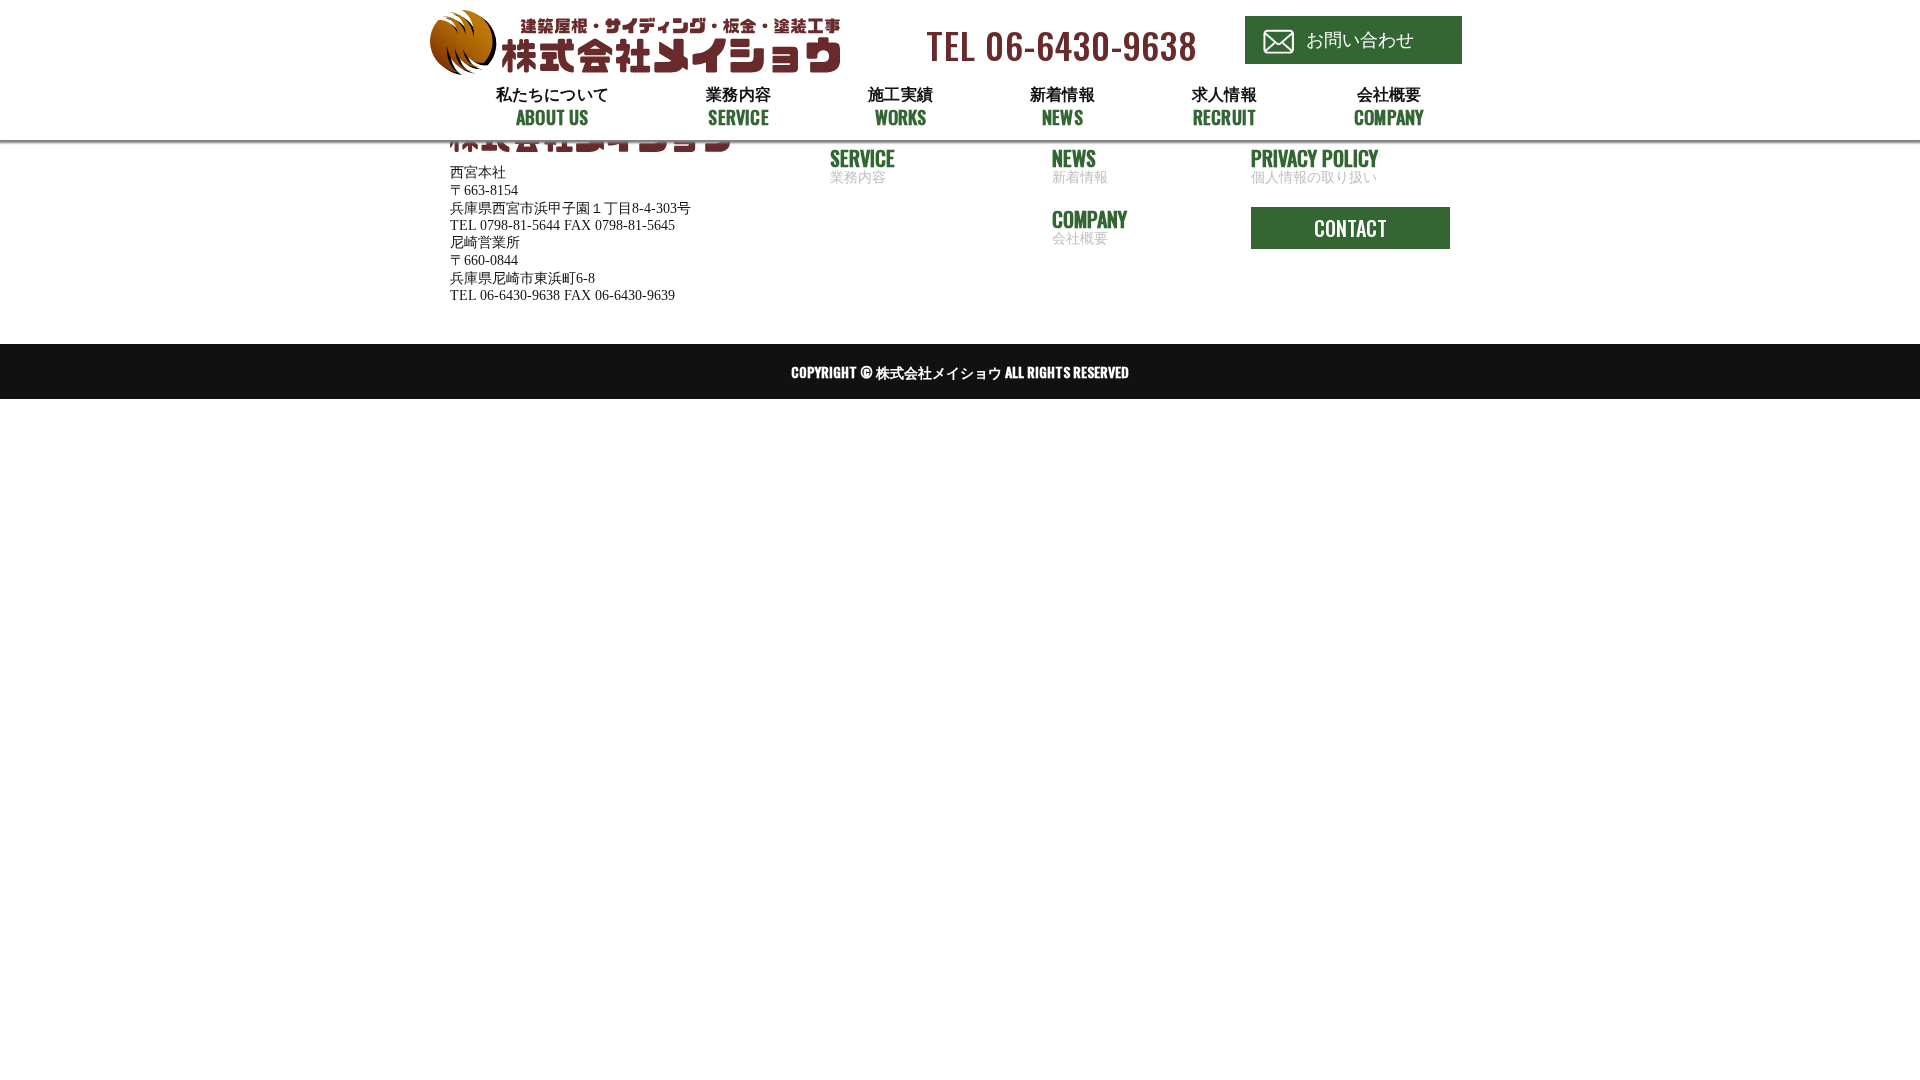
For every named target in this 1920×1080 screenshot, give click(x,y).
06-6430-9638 (520, 295)
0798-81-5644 (520, 225)
